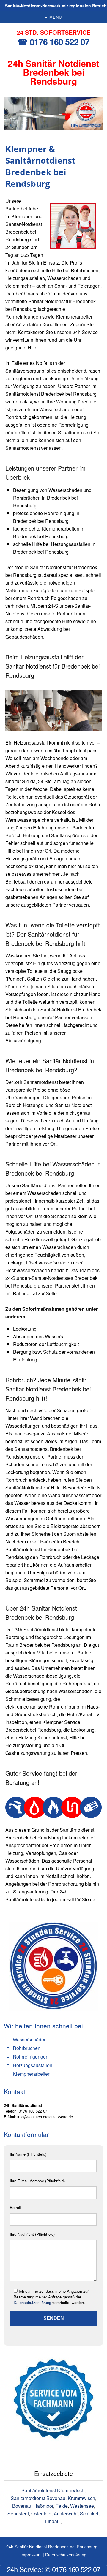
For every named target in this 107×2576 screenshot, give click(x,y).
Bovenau (22, 2506)
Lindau (52, 2521)
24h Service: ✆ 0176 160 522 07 (53, 2569)
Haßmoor (43, 2506)
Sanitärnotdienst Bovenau (38, 2498)
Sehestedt (18, 2514)
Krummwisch (81, 2498)
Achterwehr (66, 2514)
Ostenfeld (41, 2514)
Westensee (82, 2506)
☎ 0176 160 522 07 (53, 42)
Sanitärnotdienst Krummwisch (53, 2490)
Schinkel (89, 2514)
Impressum (31, 2555)
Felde (62, 2506)
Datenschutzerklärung (32, 2302)
